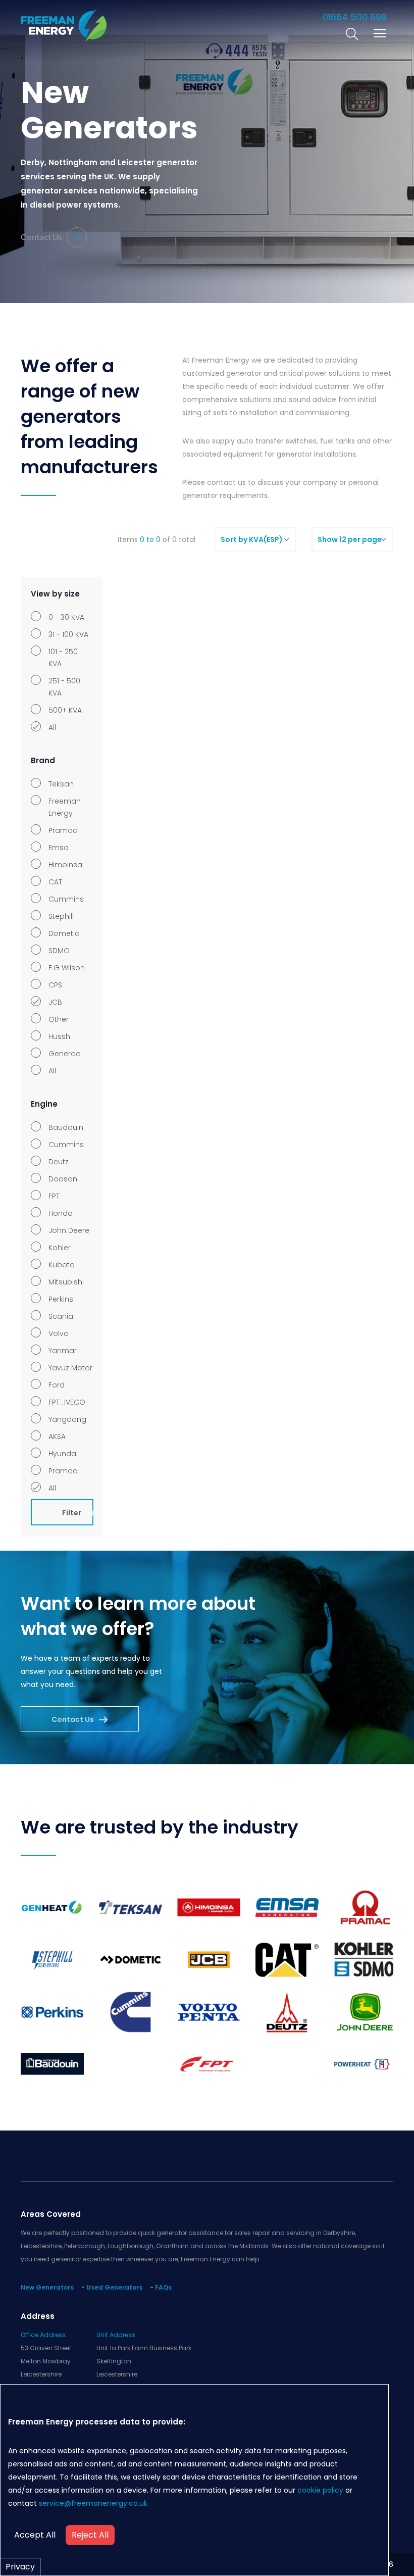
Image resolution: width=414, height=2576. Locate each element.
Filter (72, 1513)
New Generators (47, 2287)
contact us (226, 482)
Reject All (90, 2535)
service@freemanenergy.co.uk (93, 2503)
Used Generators (114, 2287)
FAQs (163, 2287)
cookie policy (320, 2490)
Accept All (35, 2535)
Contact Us (41, 237)
